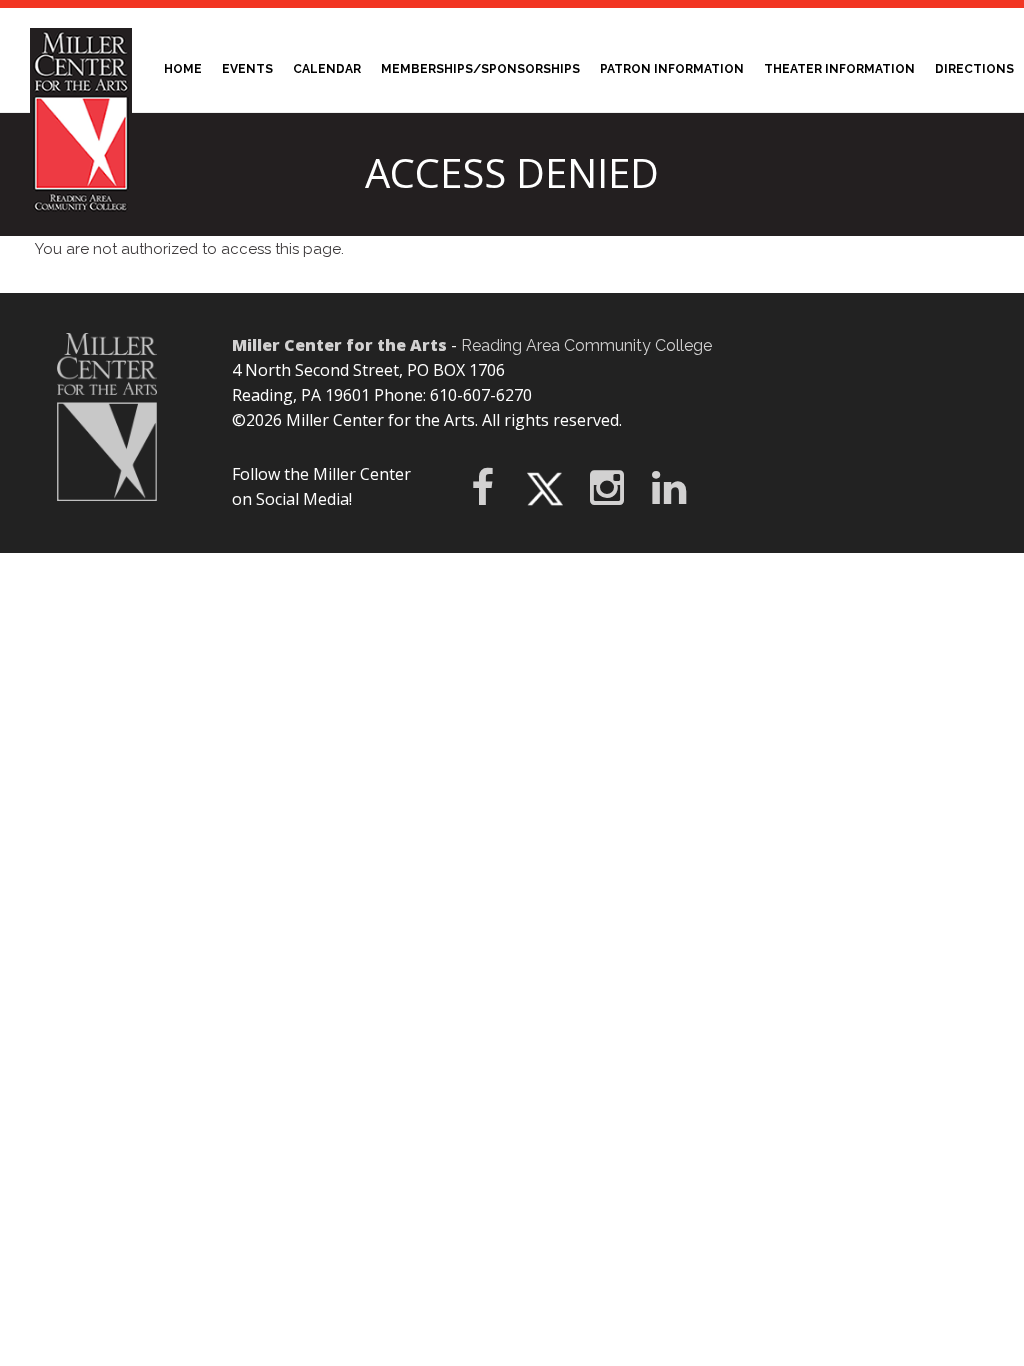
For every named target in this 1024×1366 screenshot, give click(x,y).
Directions (974, 69)
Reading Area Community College (586, 345)
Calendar (327, 69)
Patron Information (676, 64)
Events (247, 69)
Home (187, 64)
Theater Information (839, 69)
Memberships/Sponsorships (480, 69)
